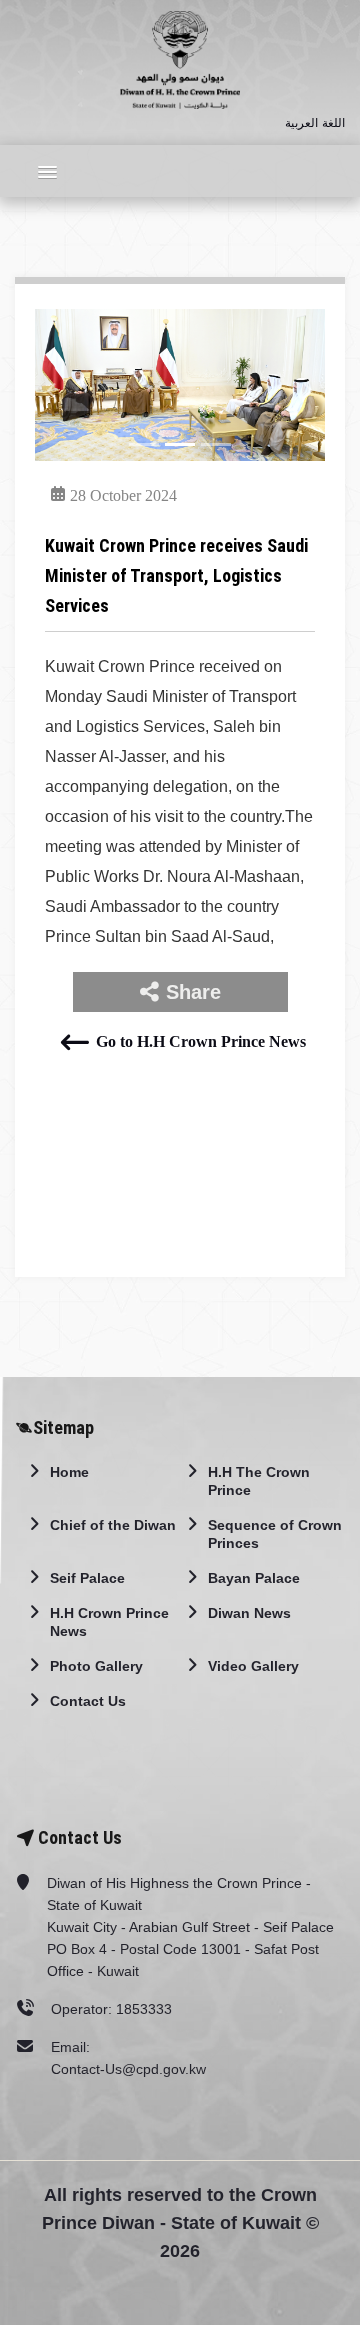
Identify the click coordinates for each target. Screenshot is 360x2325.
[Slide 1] (144, 444)
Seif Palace (87, 1578)
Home (69, 1472)
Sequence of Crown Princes (275, 1534)
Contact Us (88, 1701)
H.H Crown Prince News (109, 1622)
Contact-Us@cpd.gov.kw (128, 2069)
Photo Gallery (96, 1666)
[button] (42, 170)
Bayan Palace (254, 1578)
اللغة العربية (315, 123)
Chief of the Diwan (113, 1525)
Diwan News (249, 1613)
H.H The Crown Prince (259, 1481)
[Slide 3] (216, 444)
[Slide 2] (180, 444)
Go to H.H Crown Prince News (200, 1041)
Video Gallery (253, 1666)
